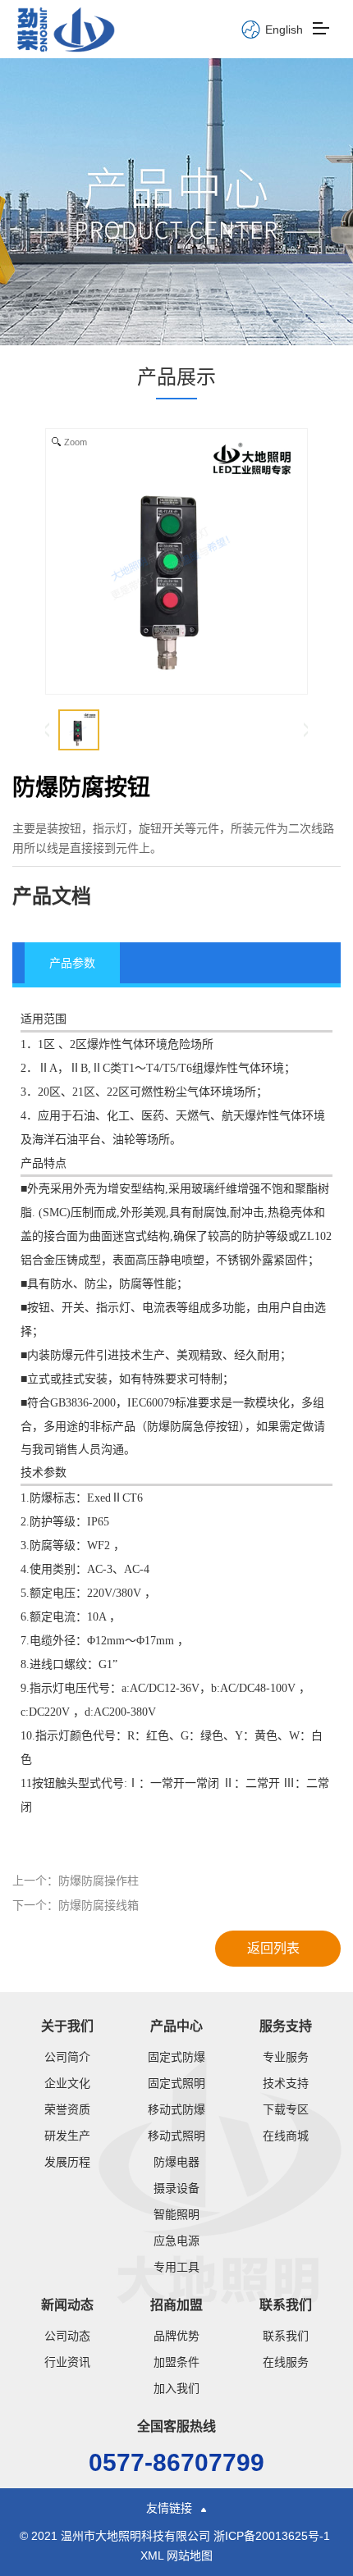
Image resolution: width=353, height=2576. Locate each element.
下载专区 (286, 2109)
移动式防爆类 (176, 2109)
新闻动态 (67, 2305)
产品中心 (176, 2026)
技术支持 (286, 2083)
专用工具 (176, 2267)
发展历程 (67, 2162)
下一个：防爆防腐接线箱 (76, 1905)
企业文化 (67, 2083)
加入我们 (176, 2388)
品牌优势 (176, 2336)
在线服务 (286, 2362)
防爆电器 (176, 2162)
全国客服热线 (176, 2426)
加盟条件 (176, 2362)
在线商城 (286, 2136)
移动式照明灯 (176, 2136)
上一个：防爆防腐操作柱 (76, 1881)
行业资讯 (67, 2362)
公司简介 (67, 2057)
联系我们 (286, 2305)
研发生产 (67, 2136)
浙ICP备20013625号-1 (273, 2536)
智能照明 (176, 2214)
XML (152, 2555)
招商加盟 (176, 2305)
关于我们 (67, 2026)
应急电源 (176, 2241)
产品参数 (72, 963)
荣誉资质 (67, 2109)
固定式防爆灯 (176, 2057)
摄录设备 (176, 2188)
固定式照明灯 (176, 2083)
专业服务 (286, 2057)
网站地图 (190, 2555)
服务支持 (286, 2026)
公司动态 (67, 2336)
